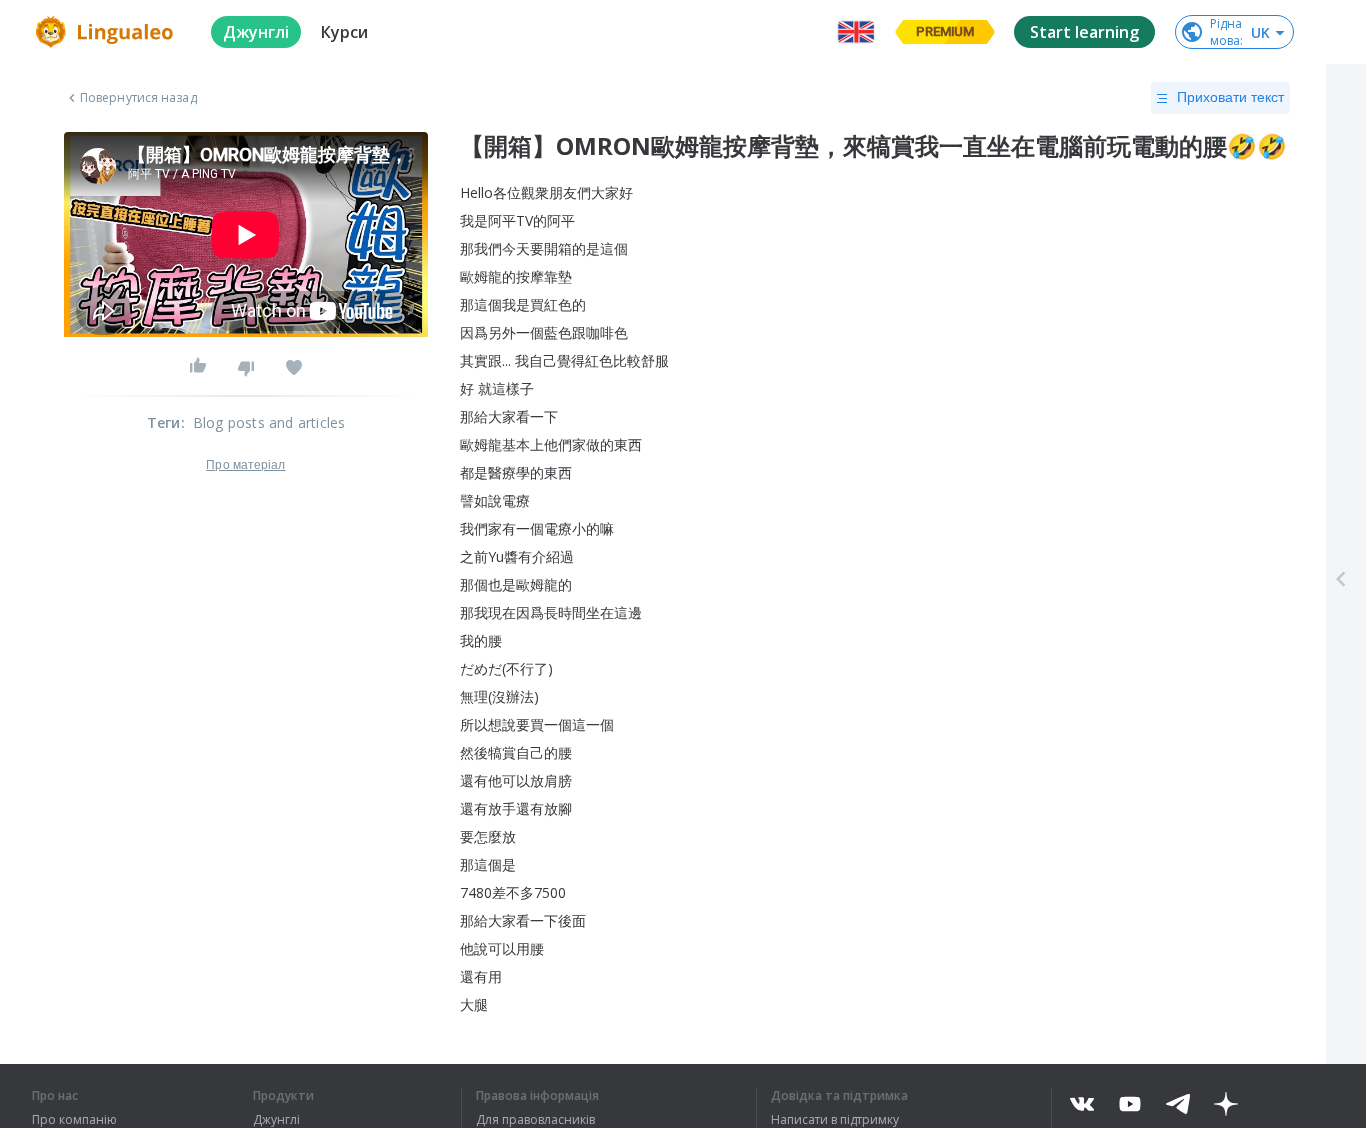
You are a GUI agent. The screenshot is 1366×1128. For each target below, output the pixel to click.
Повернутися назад (138, 98)
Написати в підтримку (835, 1120)
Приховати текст (1230, 97)
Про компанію (74, 1120)
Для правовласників (535, 1120)
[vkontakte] (1082, 1104)
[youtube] (1130, 1104)
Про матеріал (245, 465)
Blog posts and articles (269, 422)
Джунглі (276, 1120)
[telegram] (1178, 1104)
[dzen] (1226, 1104)
